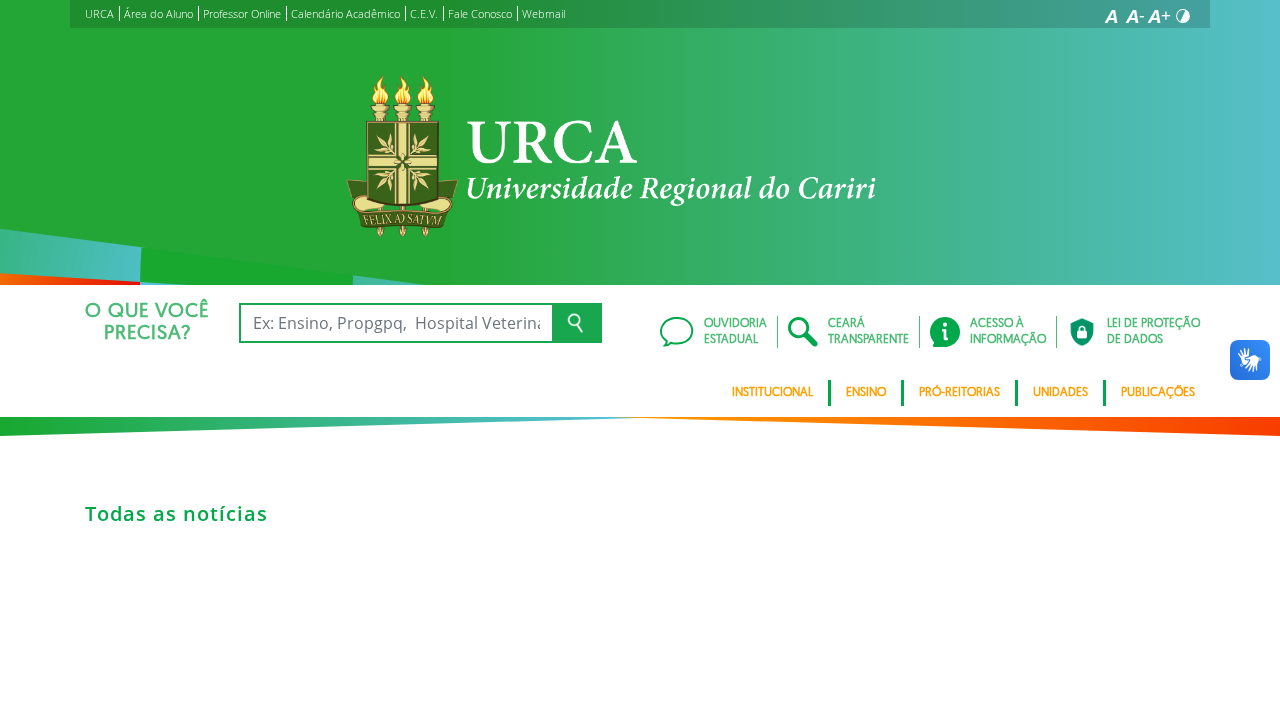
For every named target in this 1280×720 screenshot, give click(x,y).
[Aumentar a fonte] (1159, 16)
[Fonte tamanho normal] (1111, 16)
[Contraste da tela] (1183, 16)
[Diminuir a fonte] (1135, 16)
